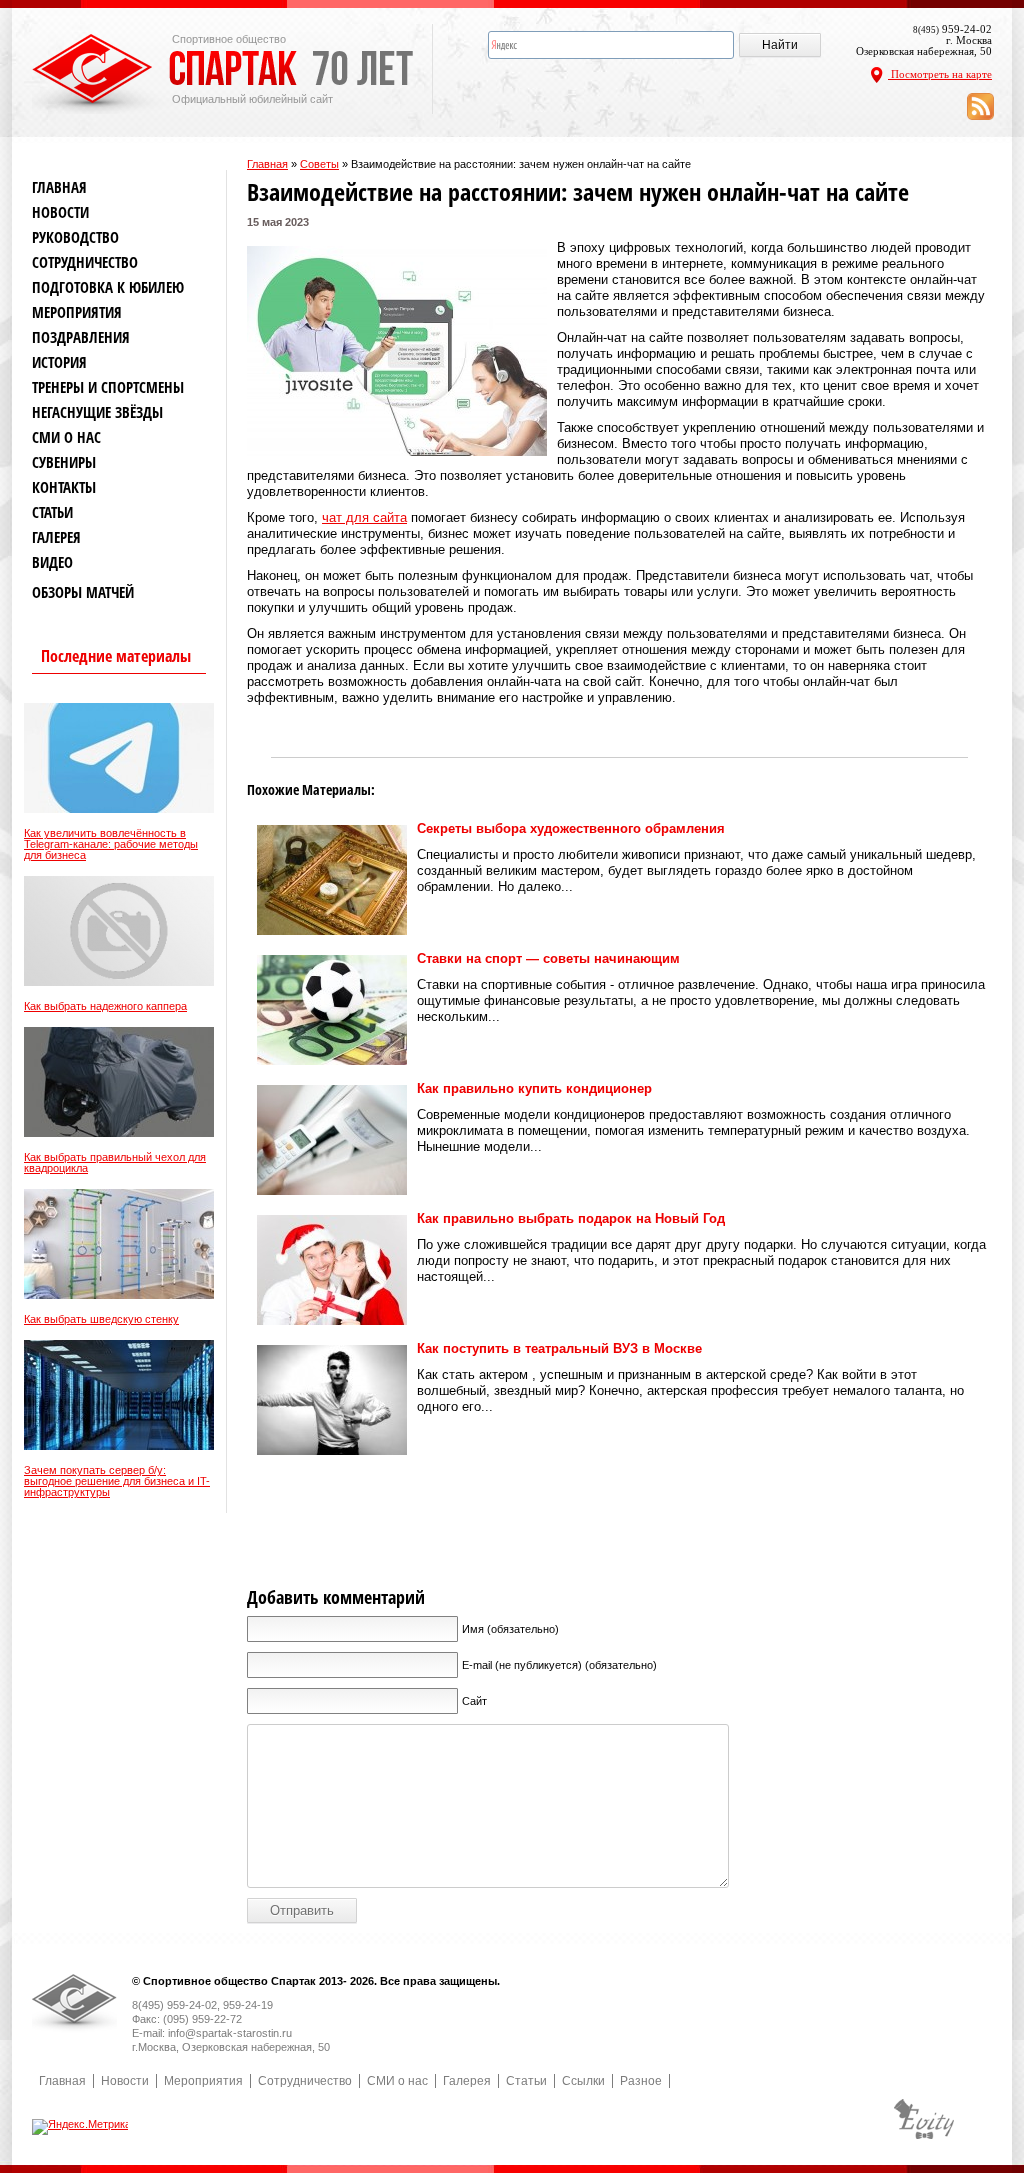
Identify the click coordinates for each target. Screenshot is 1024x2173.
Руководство (75, 237)
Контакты (64, 487)
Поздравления (81, 337)
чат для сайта (364, 517)
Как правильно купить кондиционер (534, 1088)
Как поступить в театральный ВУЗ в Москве (559, 1348)
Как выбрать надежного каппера (105, 1006)
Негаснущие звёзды (97, 412)
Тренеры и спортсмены (108, 387)
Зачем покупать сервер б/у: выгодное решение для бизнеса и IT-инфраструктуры (117, 1481)
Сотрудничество (85, 262)
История (59, 362)
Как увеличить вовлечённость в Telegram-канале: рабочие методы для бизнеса (111, 844)
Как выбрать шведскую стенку (101, 1319)
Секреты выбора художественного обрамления (571, 828)
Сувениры (64, 462)
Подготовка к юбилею (108, 287)
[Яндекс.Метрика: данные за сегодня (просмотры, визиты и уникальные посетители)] (81, 2127)
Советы (319, 164)
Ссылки (583, 2081)
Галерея (56, 537)
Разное (641, 2081)
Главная (267, 164)
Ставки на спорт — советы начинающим (548, 958)
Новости (60, 212)
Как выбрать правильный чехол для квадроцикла (115, 1163)
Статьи (52, 512)
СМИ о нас (66, 437)
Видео (52, 562)
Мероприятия (77, 312)
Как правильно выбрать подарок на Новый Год (571, 1218)
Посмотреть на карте (940, 74)
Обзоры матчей (83, 592)
